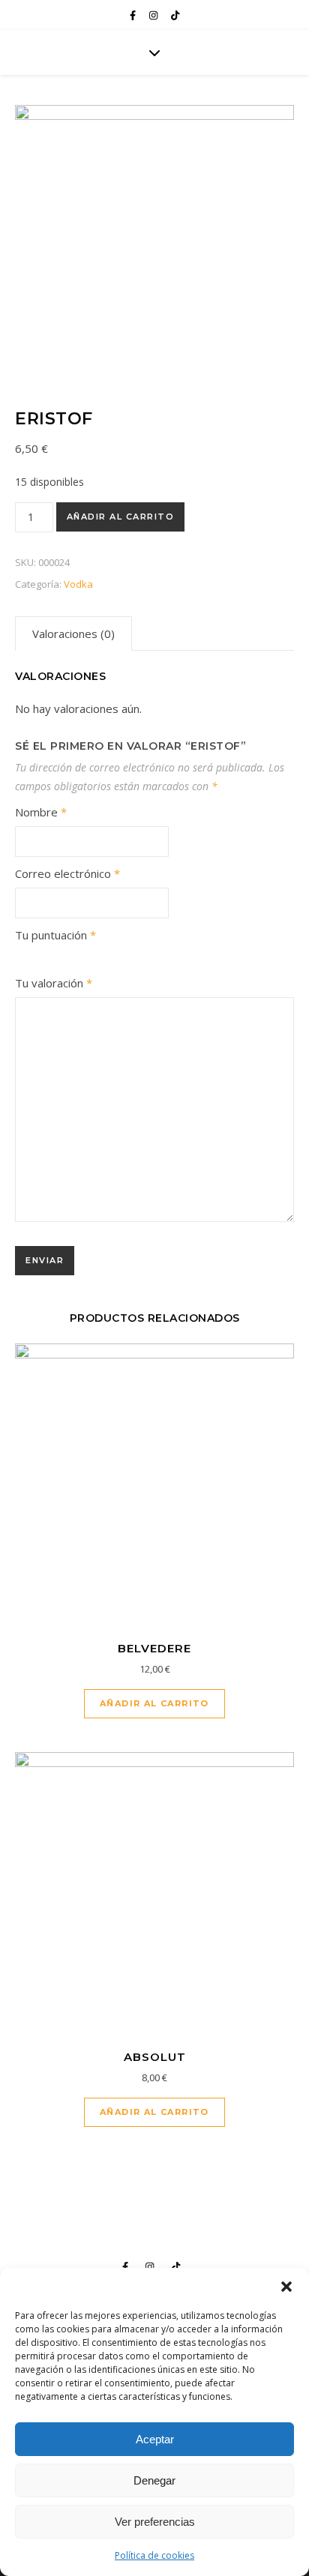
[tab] (73, 634)
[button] (286, 2287)
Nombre (41, 812)
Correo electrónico (67, 873)
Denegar (154, 2480)
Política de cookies (154, 2555)
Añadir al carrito (121, 517)
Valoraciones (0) (73, 634)
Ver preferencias (155, 2522)
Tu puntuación (55, 935)
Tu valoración (54, 983)
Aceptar (155, 2439)
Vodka (78, 584)
